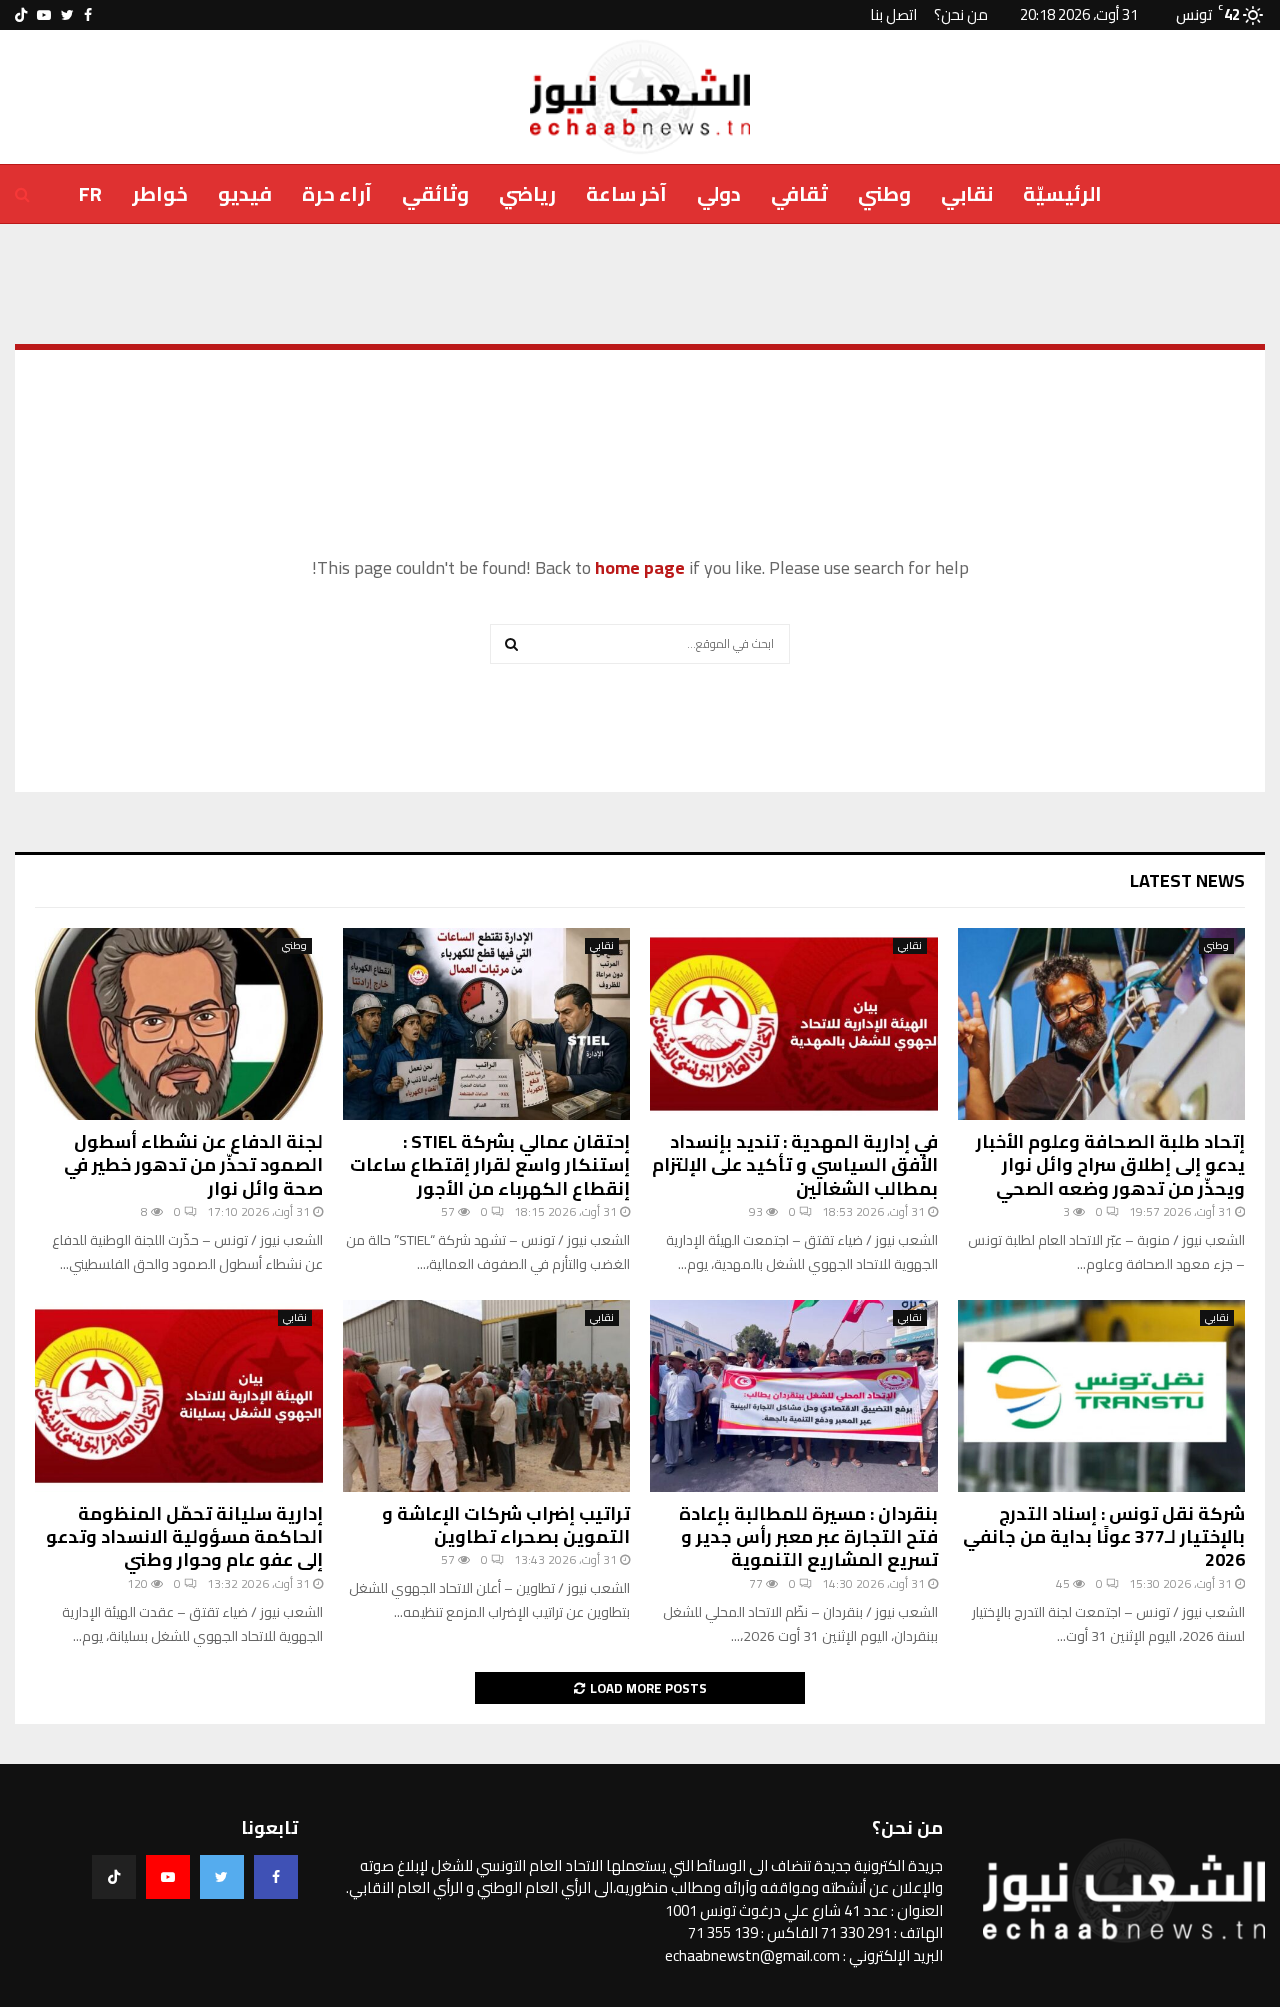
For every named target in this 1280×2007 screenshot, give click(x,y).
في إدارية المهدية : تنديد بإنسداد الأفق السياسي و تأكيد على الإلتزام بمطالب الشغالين (795, 1165)
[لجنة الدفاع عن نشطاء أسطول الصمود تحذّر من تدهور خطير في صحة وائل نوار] (179, 1024)
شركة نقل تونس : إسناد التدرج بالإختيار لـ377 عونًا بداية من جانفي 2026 (1104, 1537)
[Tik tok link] (21, 15)
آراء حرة (337, 193)
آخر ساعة (626, 193)
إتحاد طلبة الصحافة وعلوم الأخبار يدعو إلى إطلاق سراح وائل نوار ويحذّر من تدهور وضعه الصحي (1110, 1165)
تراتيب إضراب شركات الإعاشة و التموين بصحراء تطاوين (506, 1525)
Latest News (1187, 880)
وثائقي (435, 193)
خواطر (160, 193)
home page (640, 567)
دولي (719, 193)
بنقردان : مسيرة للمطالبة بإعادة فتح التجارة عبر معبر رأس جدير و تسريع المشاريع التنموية (808, 1537)
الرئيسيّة (1062, 193)
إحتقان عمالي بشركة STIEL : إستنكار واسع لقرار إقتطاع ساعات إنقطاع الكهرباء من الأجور (490, 1165)
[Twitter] (222, 1877)
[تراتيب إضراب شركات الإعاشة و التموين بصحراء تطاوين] (487, 1396)
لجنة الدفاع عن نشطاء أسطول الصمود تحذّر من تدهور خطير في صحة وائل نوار (193, 1165)
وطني (884, 193)
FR (90, 193)
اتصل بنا (893, 14)
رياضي (527, 193)
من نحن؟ (961, 14)
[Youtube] (168, 1877)
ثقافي (799, 193)
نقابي (967, 193)
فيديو (245, 193)
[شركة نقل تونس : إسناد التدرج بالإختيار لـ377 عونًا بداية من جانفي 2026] (1102, 1396)
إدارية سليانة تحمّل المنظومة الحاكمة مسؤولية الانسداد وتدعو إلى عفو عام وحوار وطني (184, 1537)
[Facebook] (276, 1877)
